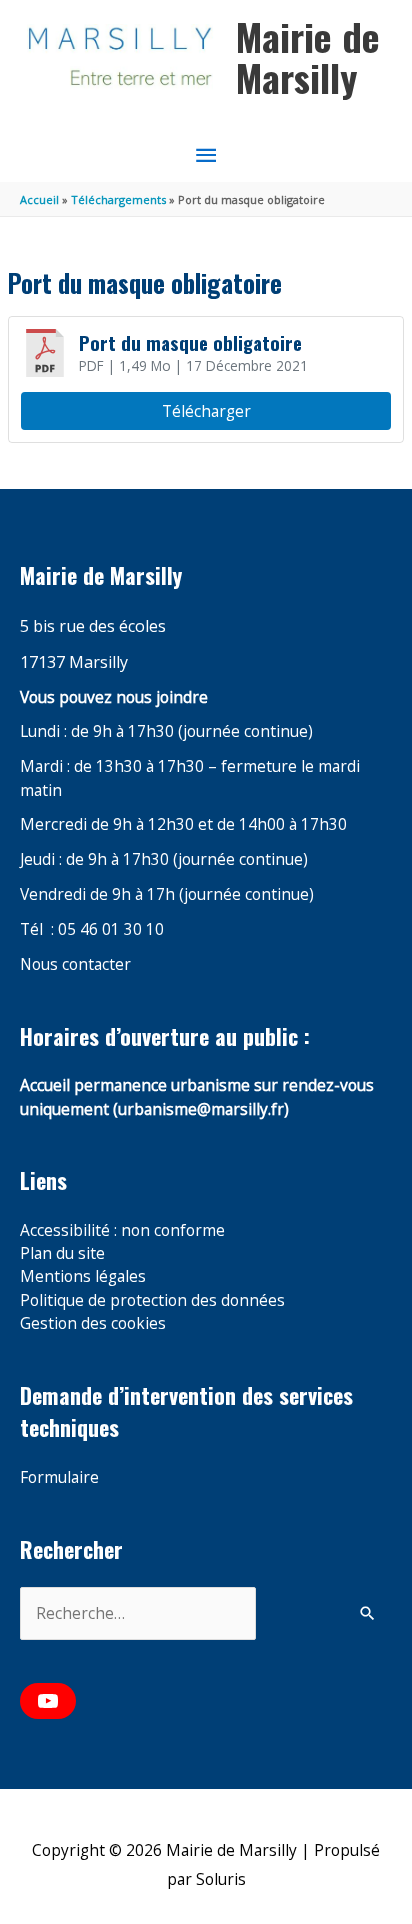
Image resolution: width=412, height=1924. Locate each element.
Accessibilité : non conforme (122, 1230)
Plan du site (62, 1253)
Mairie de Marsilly (308, 57)
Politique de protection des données (152, 1300)
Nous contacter (75, 964)
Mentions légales (83, 1276)
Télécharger (206, 411)
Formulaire (59, 1477)
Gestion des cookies (93, 1323)
